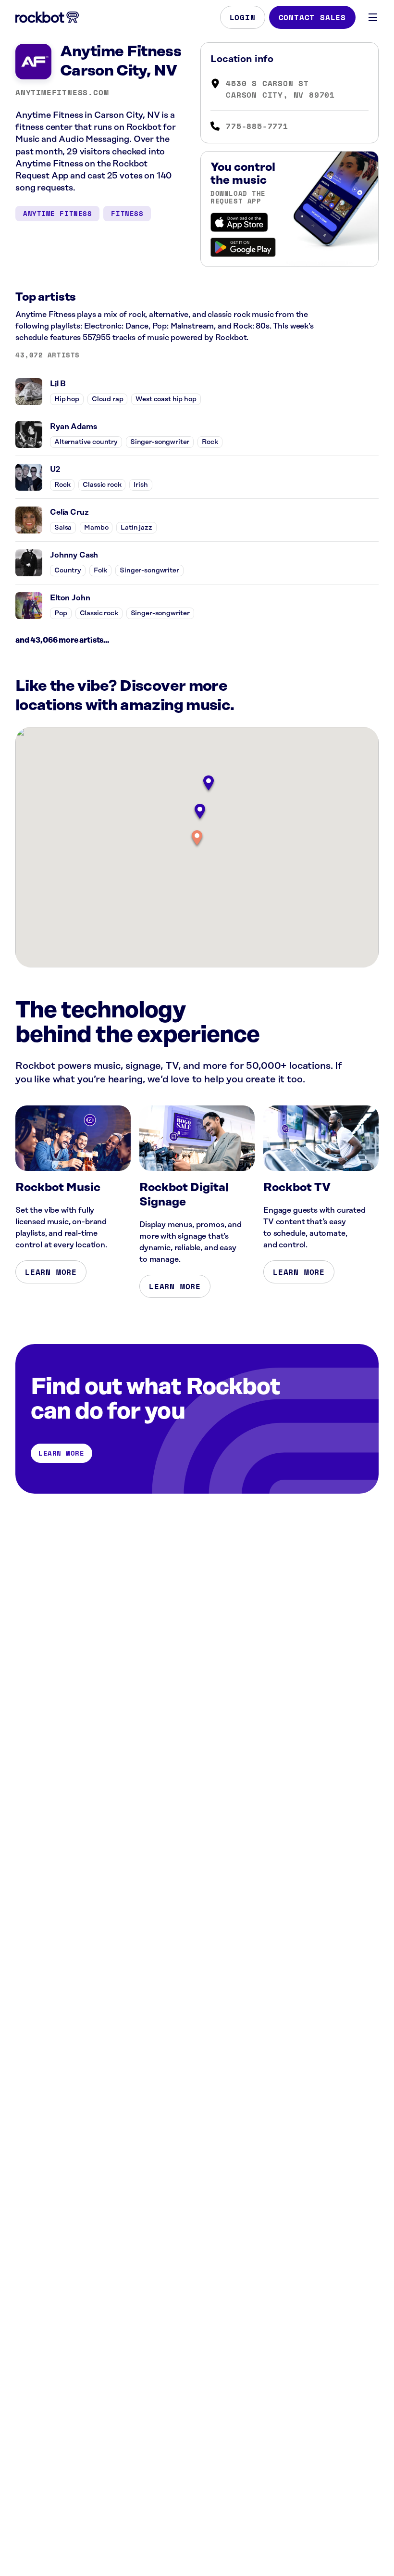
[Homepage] (47, 17)
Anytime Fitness (57, 213)
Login (243, 17)
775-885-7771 (257, 126)
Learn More (51, 1272)
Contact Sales (312, 17)
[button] (197, 839)
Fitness (127, 213)
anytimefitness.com (62, 92)
